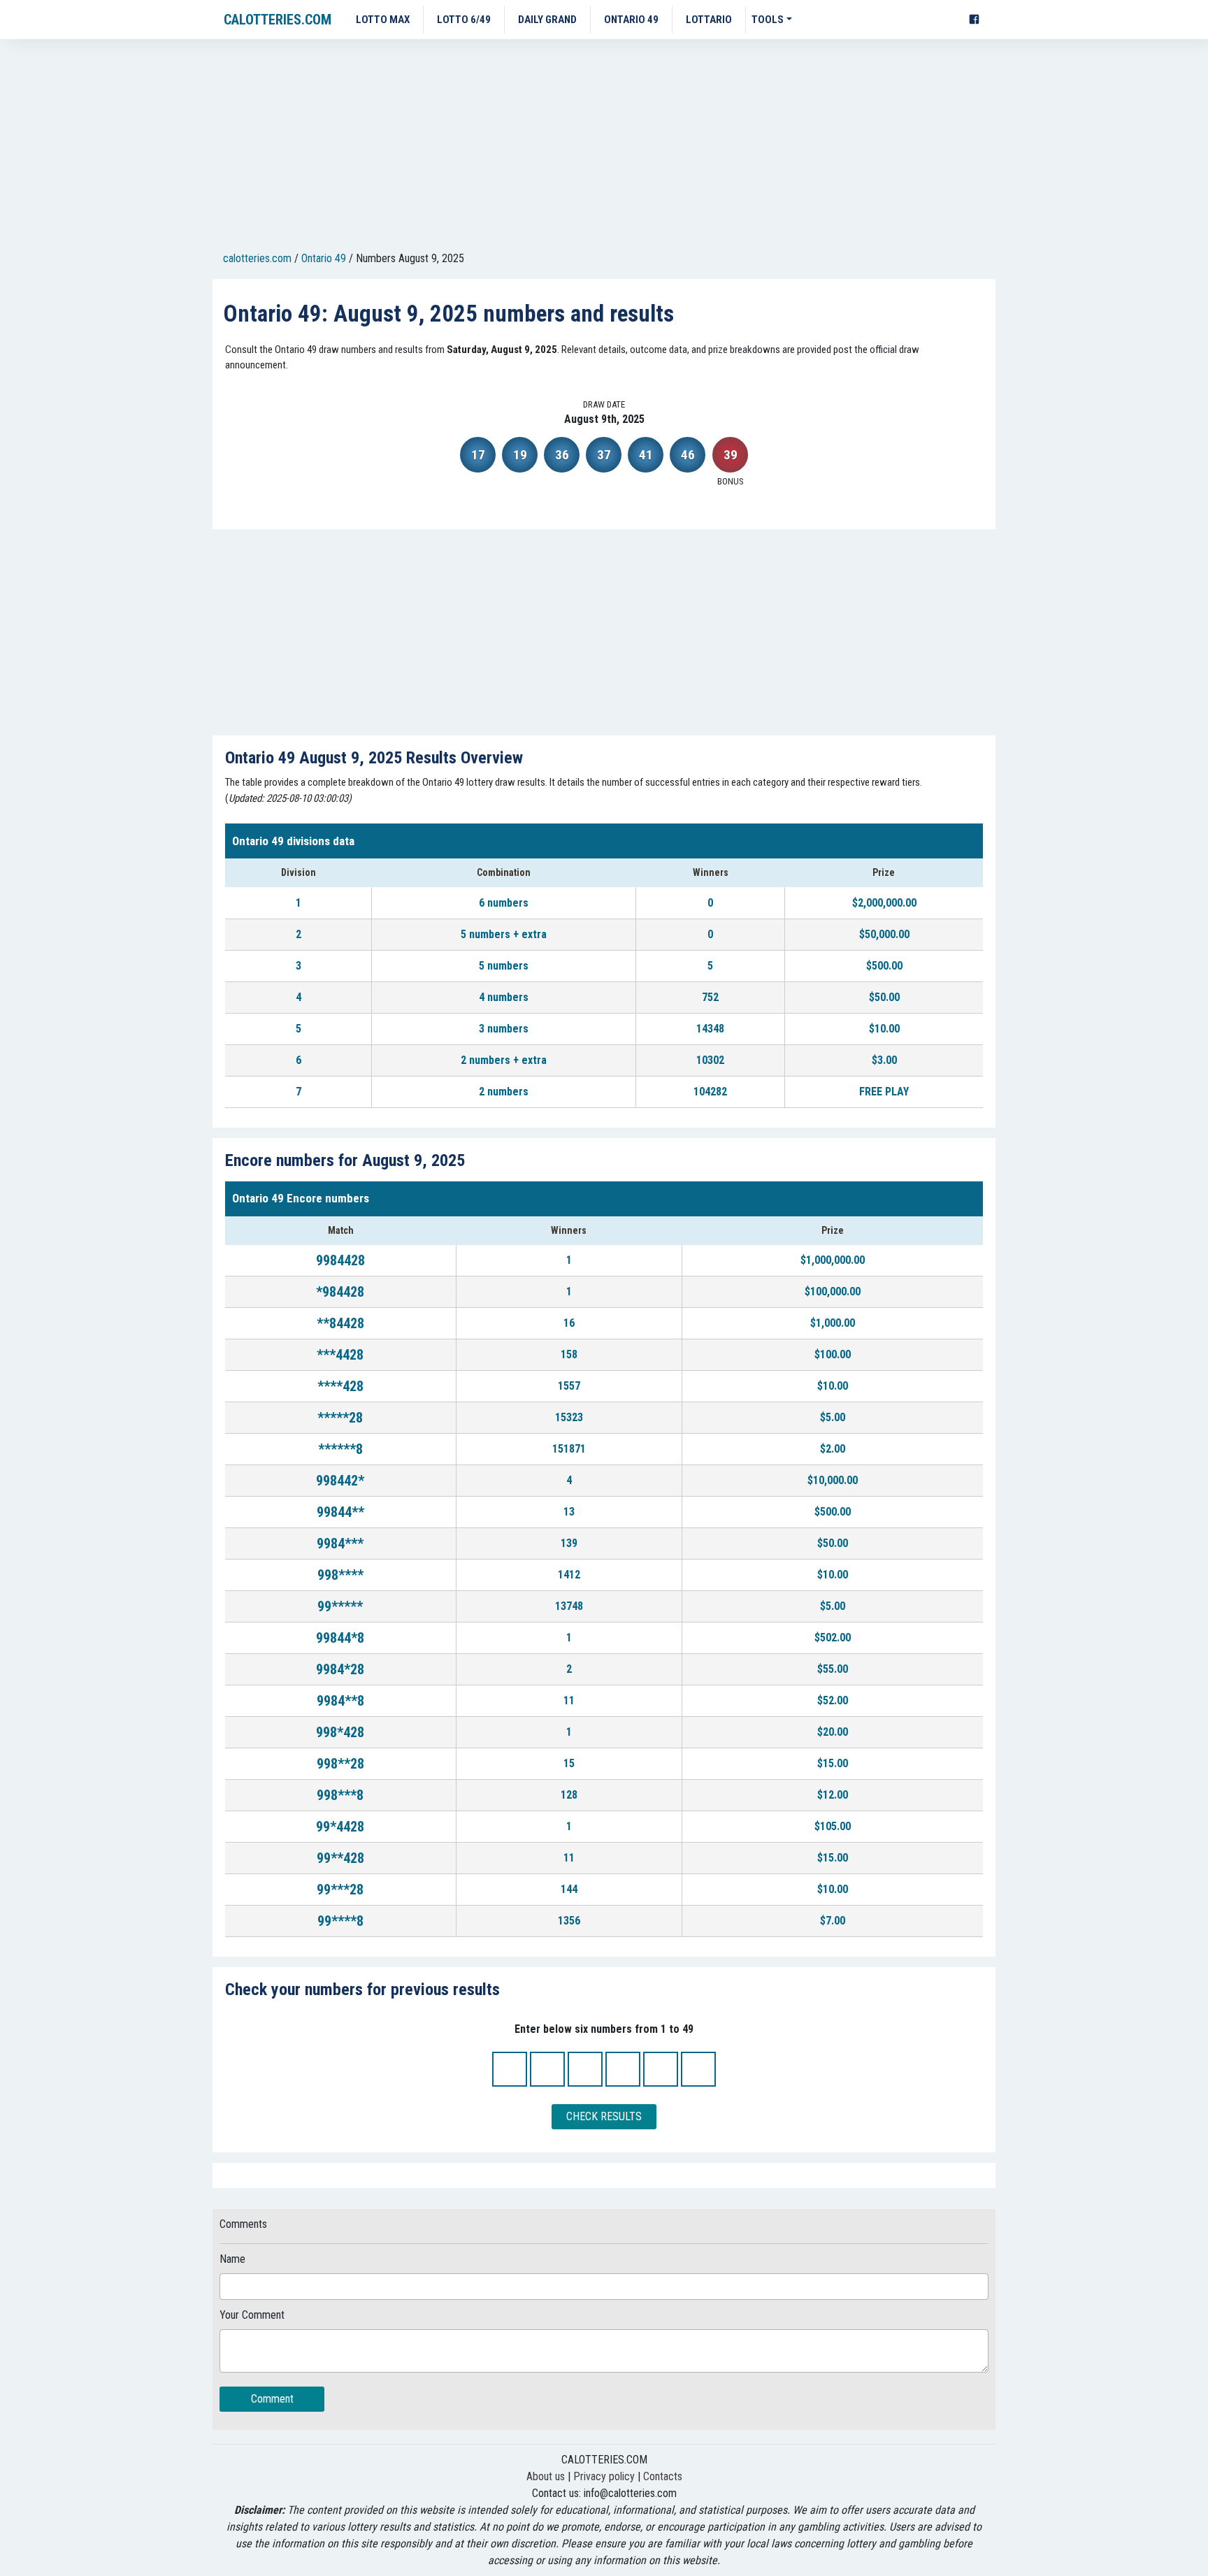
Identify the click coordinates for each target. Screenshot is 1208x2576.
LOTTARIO (709, 20)
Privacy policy (604, 2476)
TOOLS (768, 20)
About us (546, 2476)
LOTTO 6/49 (464, 20)
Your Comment (252, 2315)
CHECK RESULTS (604, 2116)
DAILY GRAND (547, 20)
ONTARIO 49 (631, 20)
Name (232, 2259)
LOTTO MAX (383, 20)
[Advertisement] (604, 147)
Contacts (663, 2476)
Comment (272, 2399)
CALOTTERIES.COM (278, 20)
